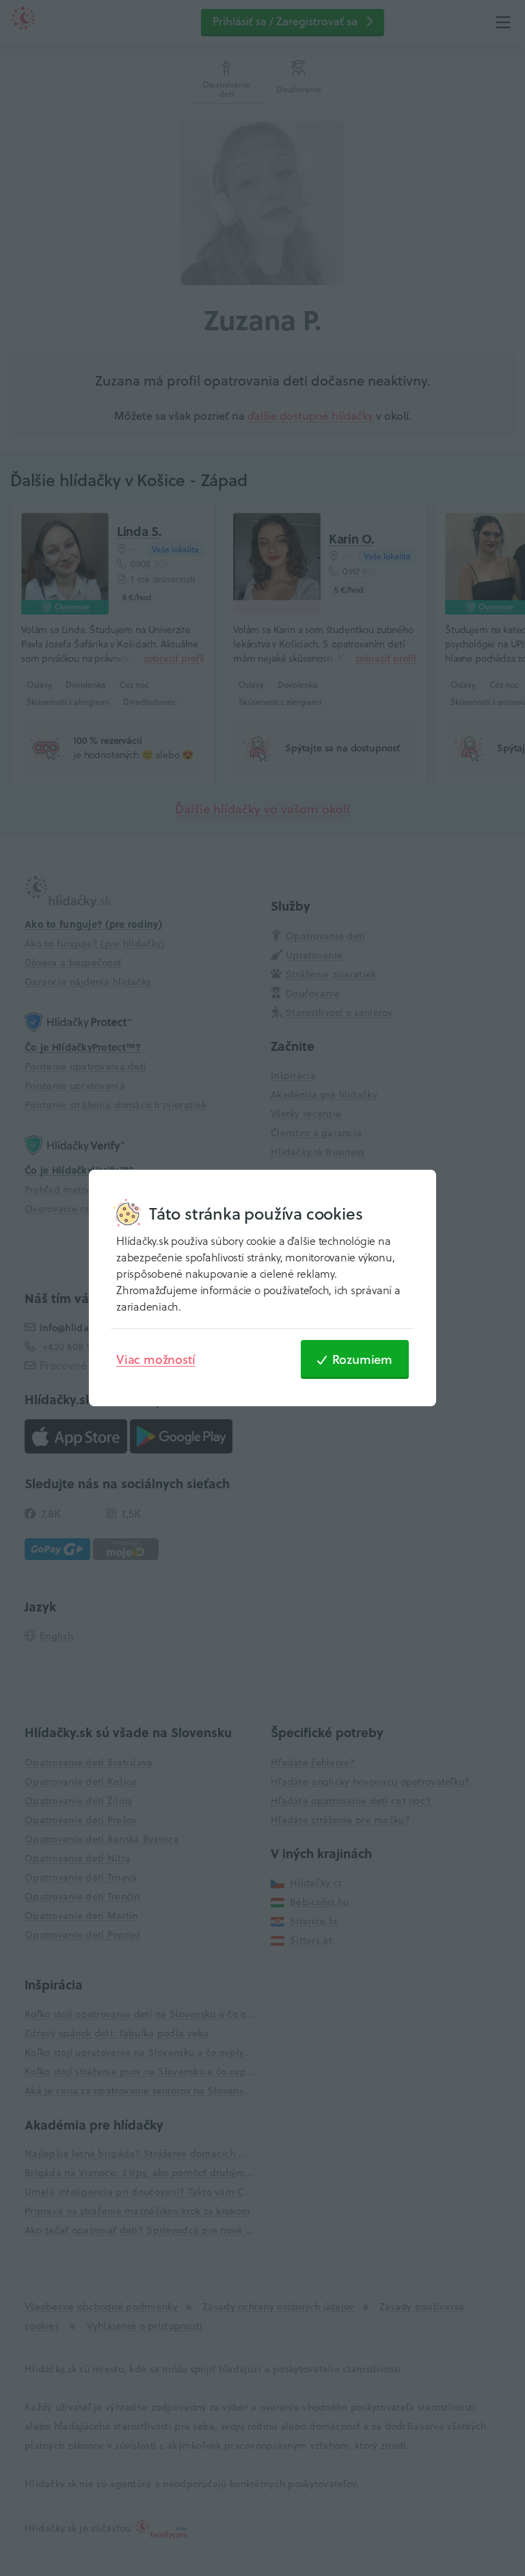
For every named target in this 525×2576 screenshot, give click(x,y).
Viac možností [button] (156, 1359)
